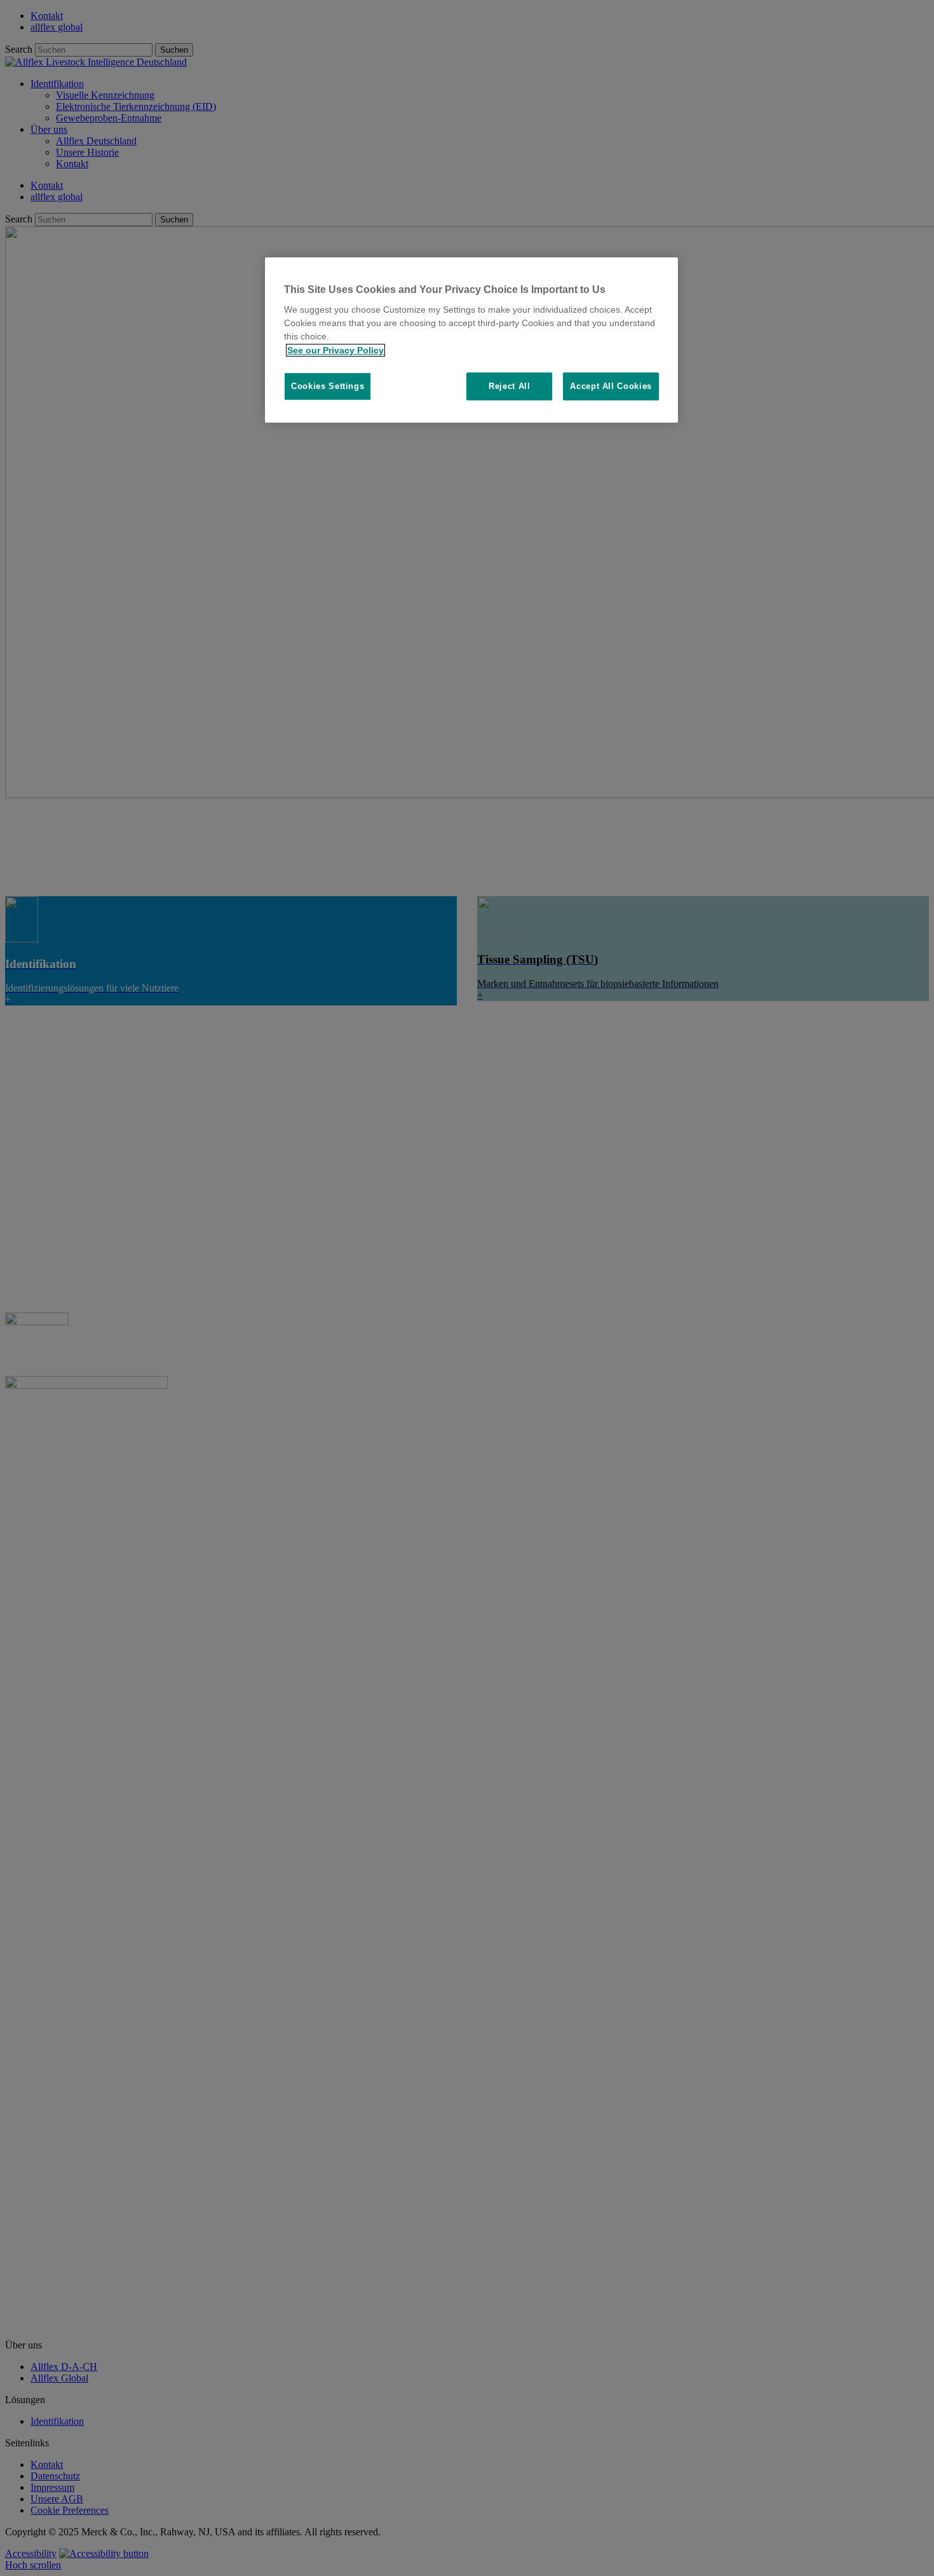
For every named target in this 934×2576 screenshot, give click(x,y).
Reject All (510, 387)
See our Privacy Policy (335, 350)
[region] (471, 340)
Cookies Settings (328, 387)
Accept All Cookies (611, 387)
